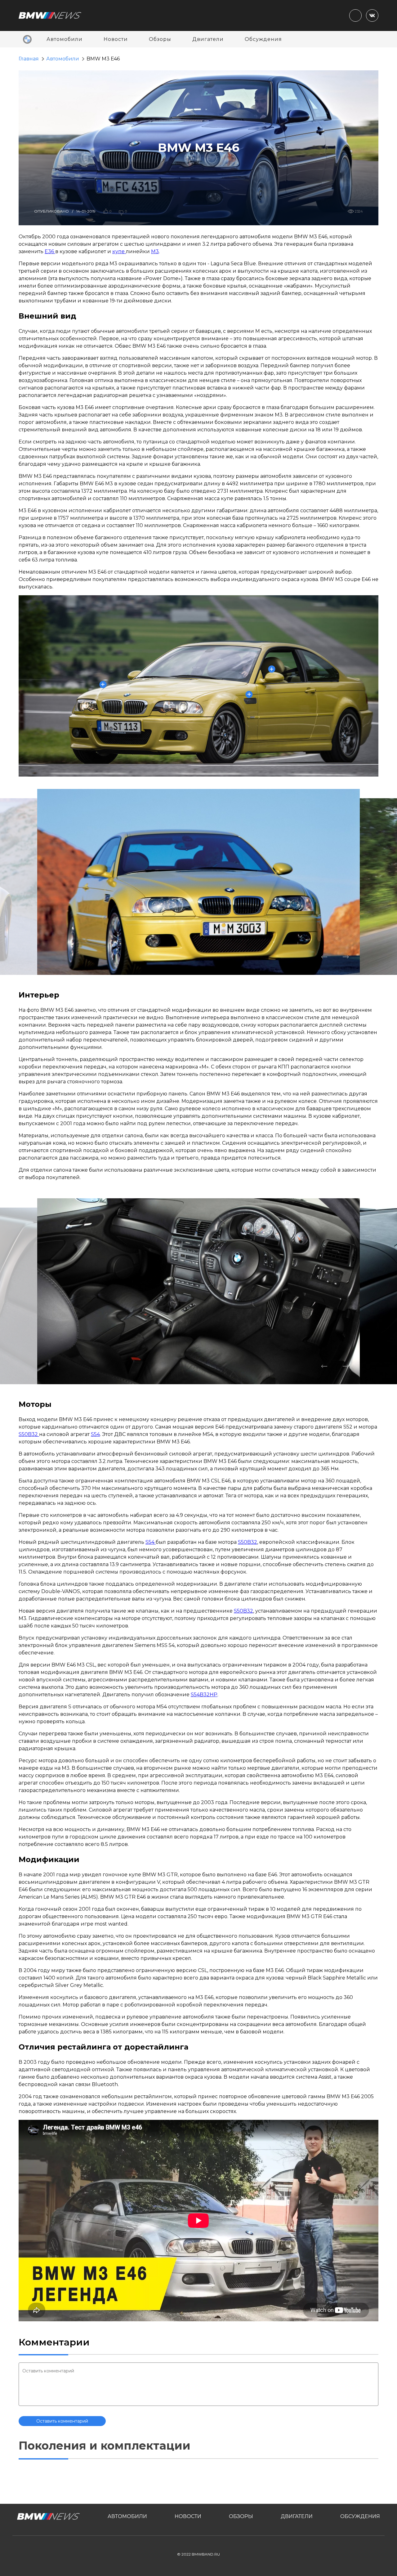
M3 (155, 251)
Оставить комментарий (62, 2421)
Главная (29, 59)
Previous (324, 957)
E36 (50, 251)
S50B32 (29, 1434)
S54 (95, 1434)
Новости (116, 39)
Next (346, 957)
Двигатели (208, 39)
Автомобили (65, 39)
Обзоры (160, 39)
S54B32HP (204, 1695)
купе (119, 251)
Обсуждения (263, 39)
